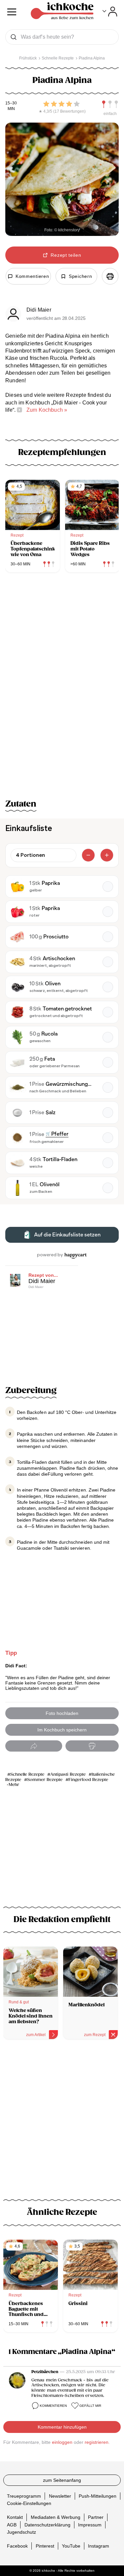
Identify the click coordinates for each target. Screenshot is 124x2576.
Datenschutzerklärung (47, 2524)
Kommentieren (53, 2406)
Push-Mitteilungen (98, 2496)
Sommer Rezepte (45, 1780)
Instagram (99, 2546)
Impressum (90, 2524)
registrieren (97, 2442)
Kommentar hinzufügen (62, 2427)
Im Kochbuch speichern (62, 1730)
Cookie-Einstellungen (29, 2503)
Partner (96, 2517)
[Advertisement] (62, 2117)
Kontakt (15, 2517)
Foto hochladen (62, 1713)
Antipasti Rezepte (68, 1775)
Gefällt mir (90, 2406)
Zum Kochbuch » (47, 410)
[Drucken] (110, 276)
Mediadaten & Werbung (56, 2517)
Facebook (17, 2546)
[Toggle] (110, 12)
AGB (12, 2524)
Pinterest (45, 2546)
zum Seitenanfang (62, 2480)
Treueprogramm (24, 2496)
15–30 (11, 103)
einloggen (62, 2442)
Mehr (14, 1785)
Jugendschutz (21, 2532)
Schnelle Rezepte (27, 1775)
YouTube (71, 2546)
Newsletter (60, 2496)
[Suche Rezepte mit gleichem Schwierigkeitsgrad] (110, 104)
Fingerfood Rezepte (88, 1780)
